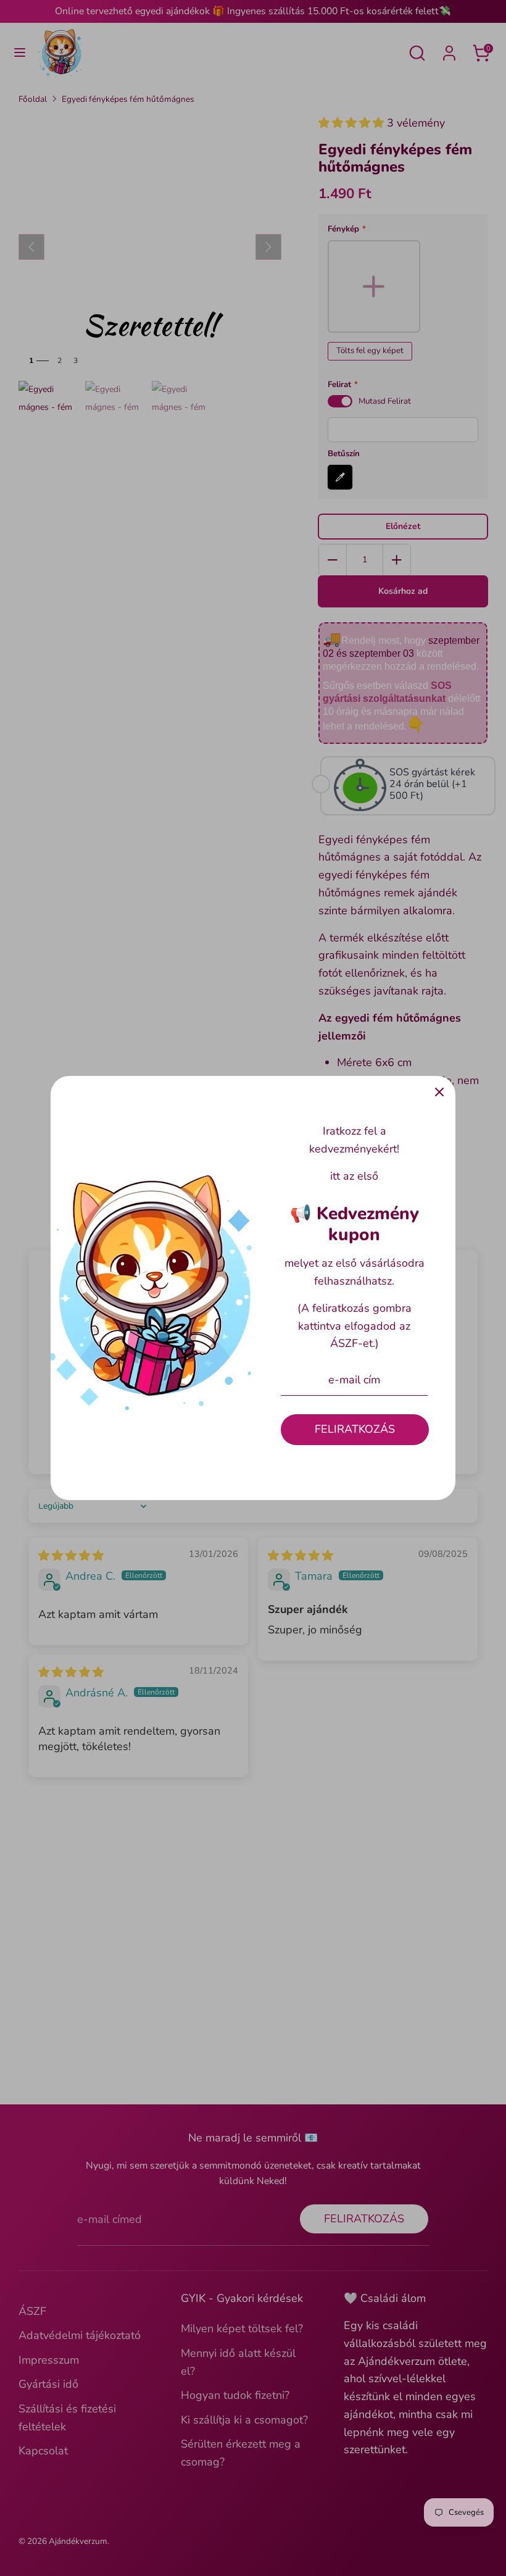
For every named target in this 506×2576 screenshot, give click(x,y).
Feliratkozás (355, 1429)
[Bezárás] (439, 1092)
